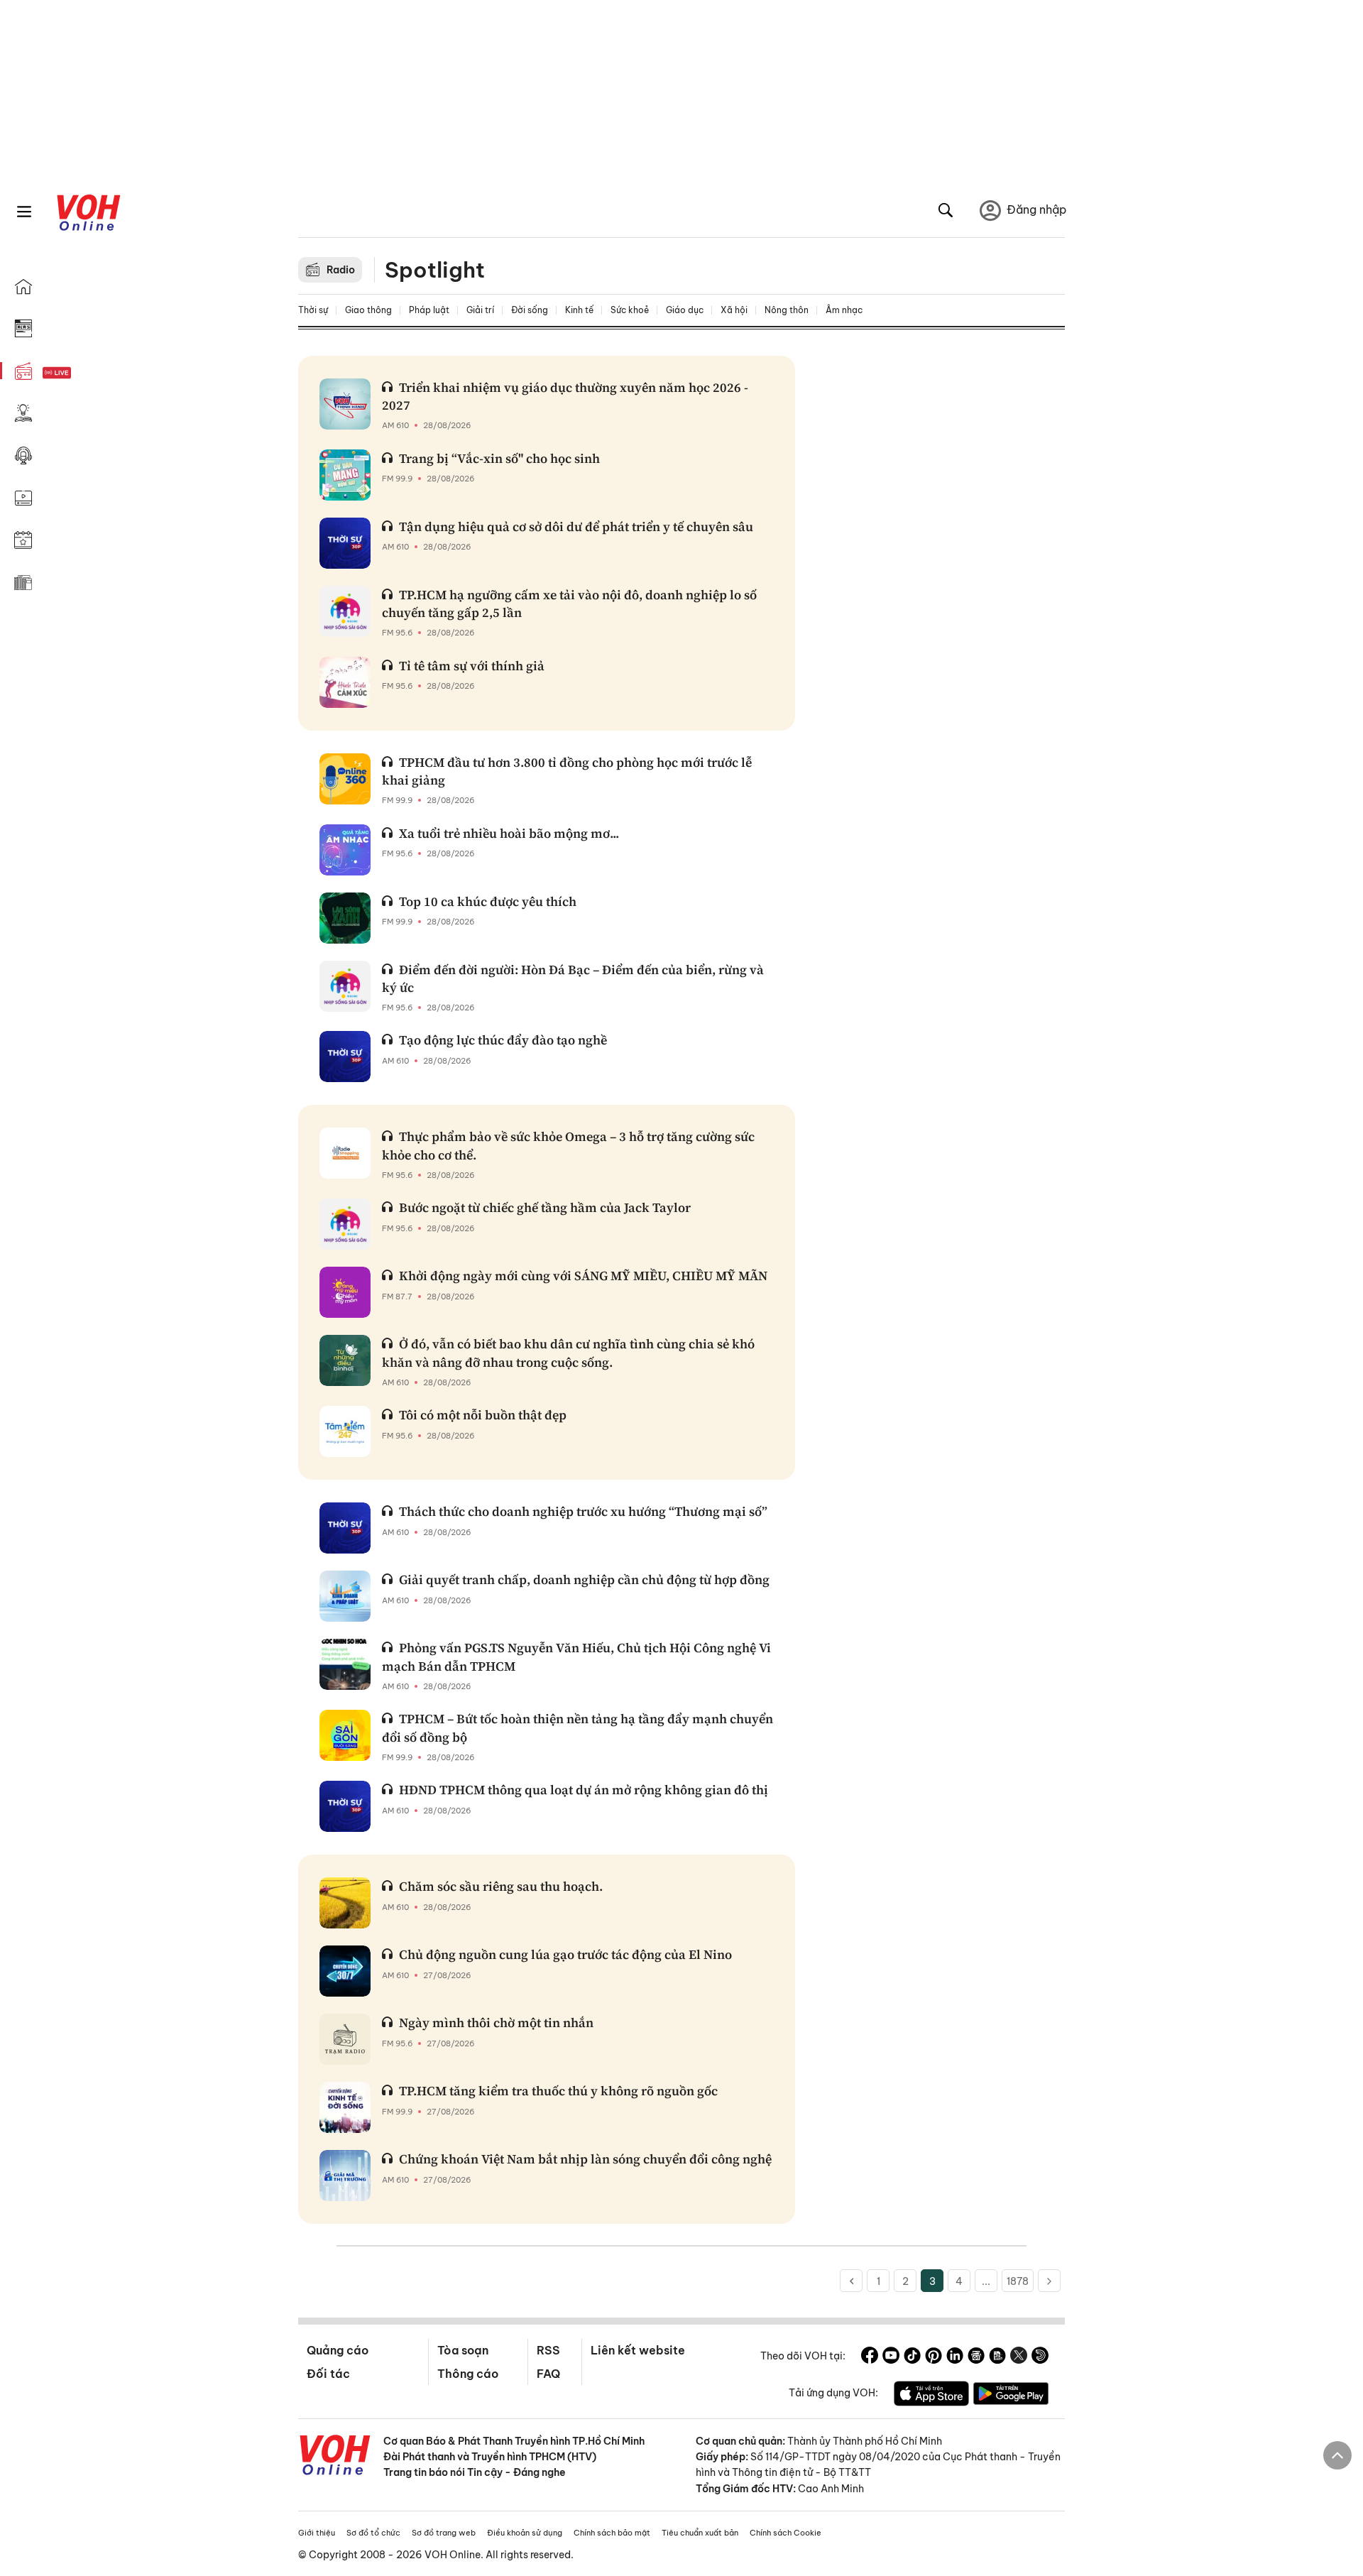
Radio (341, 270)
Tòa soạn (463, 2350)
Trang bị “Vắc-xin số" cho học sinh (499, 458)
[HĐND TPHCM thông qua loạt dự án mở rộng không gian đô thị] (345, 1806)
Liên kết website (638, 2350)
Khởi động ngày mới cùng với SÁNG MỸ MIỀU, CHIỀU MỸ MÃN (583, 1276)
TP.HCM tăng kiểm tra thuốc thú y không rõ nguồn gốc (558, 2091)
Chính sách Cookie (785, 2533)
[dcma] (997, 2357)
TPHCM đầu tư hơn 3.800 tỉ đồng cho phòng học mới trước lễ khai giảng (567, 771)
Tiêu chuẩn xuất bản (700, 2533)
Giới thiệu (317, 2533)
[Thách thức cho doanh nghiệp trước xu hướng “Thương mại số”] (345, 1528)
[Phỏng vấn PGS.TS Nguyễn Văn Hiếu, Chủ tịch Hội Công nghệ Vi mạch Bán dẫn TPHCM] (345, 1664)
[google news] (976, 2357)
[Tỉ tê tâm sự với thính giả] (345, 682)
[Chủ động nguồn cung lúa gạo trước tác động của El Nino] (345, 1971)
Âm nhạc (844, 310)
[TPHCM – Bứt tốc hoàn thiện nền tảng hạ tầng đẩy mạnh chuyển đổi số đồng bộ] (345, 1735)
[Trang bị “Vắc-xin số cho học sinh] (345, 475)
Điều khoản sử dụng (525, 2533)
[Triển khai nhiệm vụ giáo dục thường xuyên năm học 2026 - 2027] (345, 404)
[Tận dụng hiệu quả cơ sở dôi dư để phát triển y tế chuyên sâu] (345, 543)
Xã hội (734, 310)
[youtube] (891, 2357)
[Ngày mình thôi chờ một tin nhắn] (345, 2039)
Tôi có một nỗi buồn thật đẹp (483, 1415)
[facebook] (870, 2357)
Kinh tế (579, 310)
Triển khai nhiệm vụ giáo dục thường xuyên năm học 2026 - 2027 (565, 396)
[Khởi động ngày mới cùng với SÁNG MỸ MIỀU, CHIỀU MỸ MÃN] (345, 1292)
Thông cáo (468, 2374)
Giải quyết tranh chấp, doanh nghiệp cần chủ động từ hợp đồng (584, 1579)
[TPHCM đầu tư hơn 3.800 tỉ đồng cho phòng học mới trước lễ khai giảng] (345, 779)
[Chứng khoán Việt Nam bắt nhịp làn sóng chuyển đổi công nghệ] (345, 2176)
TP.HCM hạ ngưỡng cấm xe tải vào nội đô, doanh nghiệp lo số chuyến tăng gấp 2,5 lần (569, 604)
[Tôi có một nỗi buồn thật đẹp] (345, 1431)
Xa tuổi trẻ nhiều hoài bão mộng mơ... (509, 833)
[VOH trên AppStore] (931, 2396)
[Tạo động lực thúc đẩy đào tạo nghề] (345, 1057)
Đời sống (530, 310)
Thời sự (313, 310)
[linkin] (955, 2357)
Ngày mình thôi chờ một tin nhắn (496, 2023)
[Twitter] (1019, 2357)
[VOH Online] (335, 2457)
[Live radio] (82, 373)
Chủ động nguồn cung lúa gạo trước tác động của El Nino (565, 1954)
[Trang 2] (851, 2281)
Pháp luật (429, 310)
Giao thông (368, 310)
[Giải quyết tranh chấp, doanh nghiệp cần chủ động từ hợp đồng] (345, 1596)
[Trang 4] (1049, 2281)
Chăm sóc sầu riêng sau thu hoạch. (501, 1886)
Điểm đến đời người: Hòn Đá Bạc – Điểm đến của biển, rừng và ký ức (573, 978)
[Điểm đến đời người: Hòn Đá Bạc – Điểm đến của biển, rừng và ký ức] (345, 986)
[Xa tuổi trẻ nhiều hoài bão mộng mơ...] (345, 850)
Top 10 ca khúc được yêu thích (488, 901)
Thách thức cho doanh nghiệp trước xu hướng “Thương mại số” (583, 1511)
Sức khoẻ (630, 310)
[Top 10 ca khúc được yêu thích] (345, 918)
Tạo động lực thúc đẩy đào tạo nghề (503, 1040)
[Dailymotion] (1040, 2357)
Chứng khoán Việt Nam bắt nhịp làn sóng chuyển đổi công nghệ (585, 2159)
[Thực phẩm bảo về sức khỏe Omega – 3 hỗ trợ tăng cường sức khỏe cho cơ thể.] (345, 1153)
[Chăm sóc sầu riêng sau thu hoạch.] (345, 1903)
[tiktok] (912, 2357)
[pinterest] (934, 2357)
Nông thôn (787, 310)
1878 (1018, 2281)
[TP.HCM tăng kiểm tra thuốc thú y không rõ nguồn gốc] (345, 2107)
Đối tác (328, 2374)
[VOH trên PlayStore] (1011, 2396)
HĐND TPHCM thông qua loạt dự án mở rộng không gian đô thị (584, 1790)
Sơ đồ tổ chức (373, 2533)
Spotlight (435, 270)
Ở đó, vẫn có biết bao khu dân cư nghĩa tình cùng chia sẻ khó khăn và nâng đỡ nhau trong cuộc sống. (568, 1353)
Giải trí (480, 310)
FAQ (548, 2374)
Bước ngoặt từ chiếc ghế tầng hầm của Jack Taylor (545, 1207)
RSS (548, 2350)
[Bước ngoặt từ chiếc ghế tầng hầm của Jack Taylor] (345, 1224)
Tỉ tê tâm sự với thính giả (472, 666)
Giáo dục (685, 310)
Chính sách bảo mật (612, 2533)
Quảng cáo (338, 2350)
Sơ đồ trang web (444, 2533)
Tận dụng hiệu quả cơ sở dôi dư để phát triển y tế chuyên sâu (576, 526)
